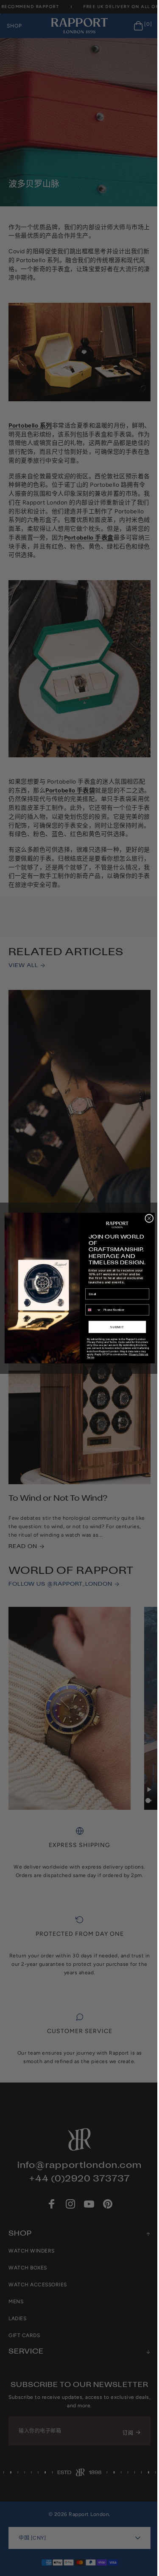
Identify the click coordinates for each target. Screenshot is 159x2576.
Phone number (92, 1301)
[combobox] (90, 1310)
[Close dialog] (146, 1218)
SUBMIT (114, 1327)
